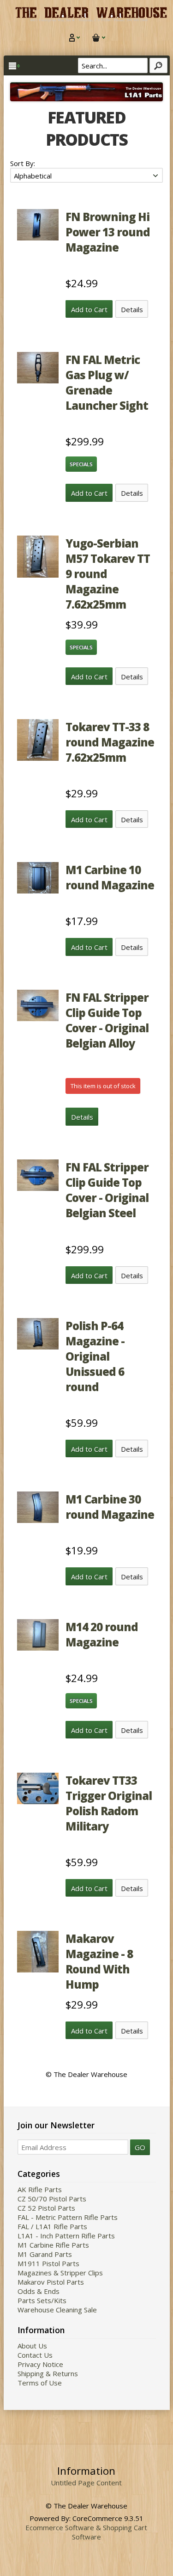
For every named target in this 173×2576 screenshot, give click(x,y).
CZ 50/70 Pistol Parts (52, 2199)
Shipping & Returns (48, 2373)
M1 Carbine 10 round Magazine (110, 877)
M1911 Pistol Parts (48, 2263)
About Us (32, 2346)
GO (140, 2147)
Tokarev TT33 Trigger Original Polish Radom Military (109, 1803)
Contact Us (35, 2355)
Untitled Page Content (86, 2483)
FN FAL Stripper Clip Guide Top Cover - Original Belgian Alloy (107, 1020)
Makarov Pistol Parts (51, 2282)
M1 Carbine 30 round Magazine (110, 1507)
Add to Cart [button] (89, 309)
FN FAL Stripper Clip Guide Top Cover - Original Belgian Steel (107, 1190)
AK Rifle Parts (40, 2189)
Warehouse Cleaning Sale (57, 2310)
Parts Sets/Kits (42, 2300)
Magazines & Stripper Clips (60, 2273)
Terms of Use (40, 2383)
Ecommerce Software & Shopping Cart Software (86, 2532)
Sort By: (23, 163)
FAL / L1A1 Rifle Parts (52, 2226)
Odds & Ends (39, 2291)
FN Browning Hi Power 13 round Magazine (108, 232)
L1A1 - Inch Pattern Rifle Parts (66, 2236)
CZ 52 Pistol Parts (46, 2208)
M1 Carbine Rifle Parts (53, 2245)
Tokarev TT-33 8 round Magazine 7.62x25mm (110, 742)
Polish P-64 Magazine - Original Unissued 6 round (95, 1356)
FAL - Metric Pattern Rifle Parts (68, 2217)
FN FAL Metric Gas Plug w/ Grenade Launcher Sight (107, 382)
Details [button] (132, 309)
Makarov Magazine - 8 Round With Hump (99, 1961)
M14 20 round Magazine (102, 1634)
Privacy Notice (40, 2364)
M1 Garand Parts (45, 2254)
